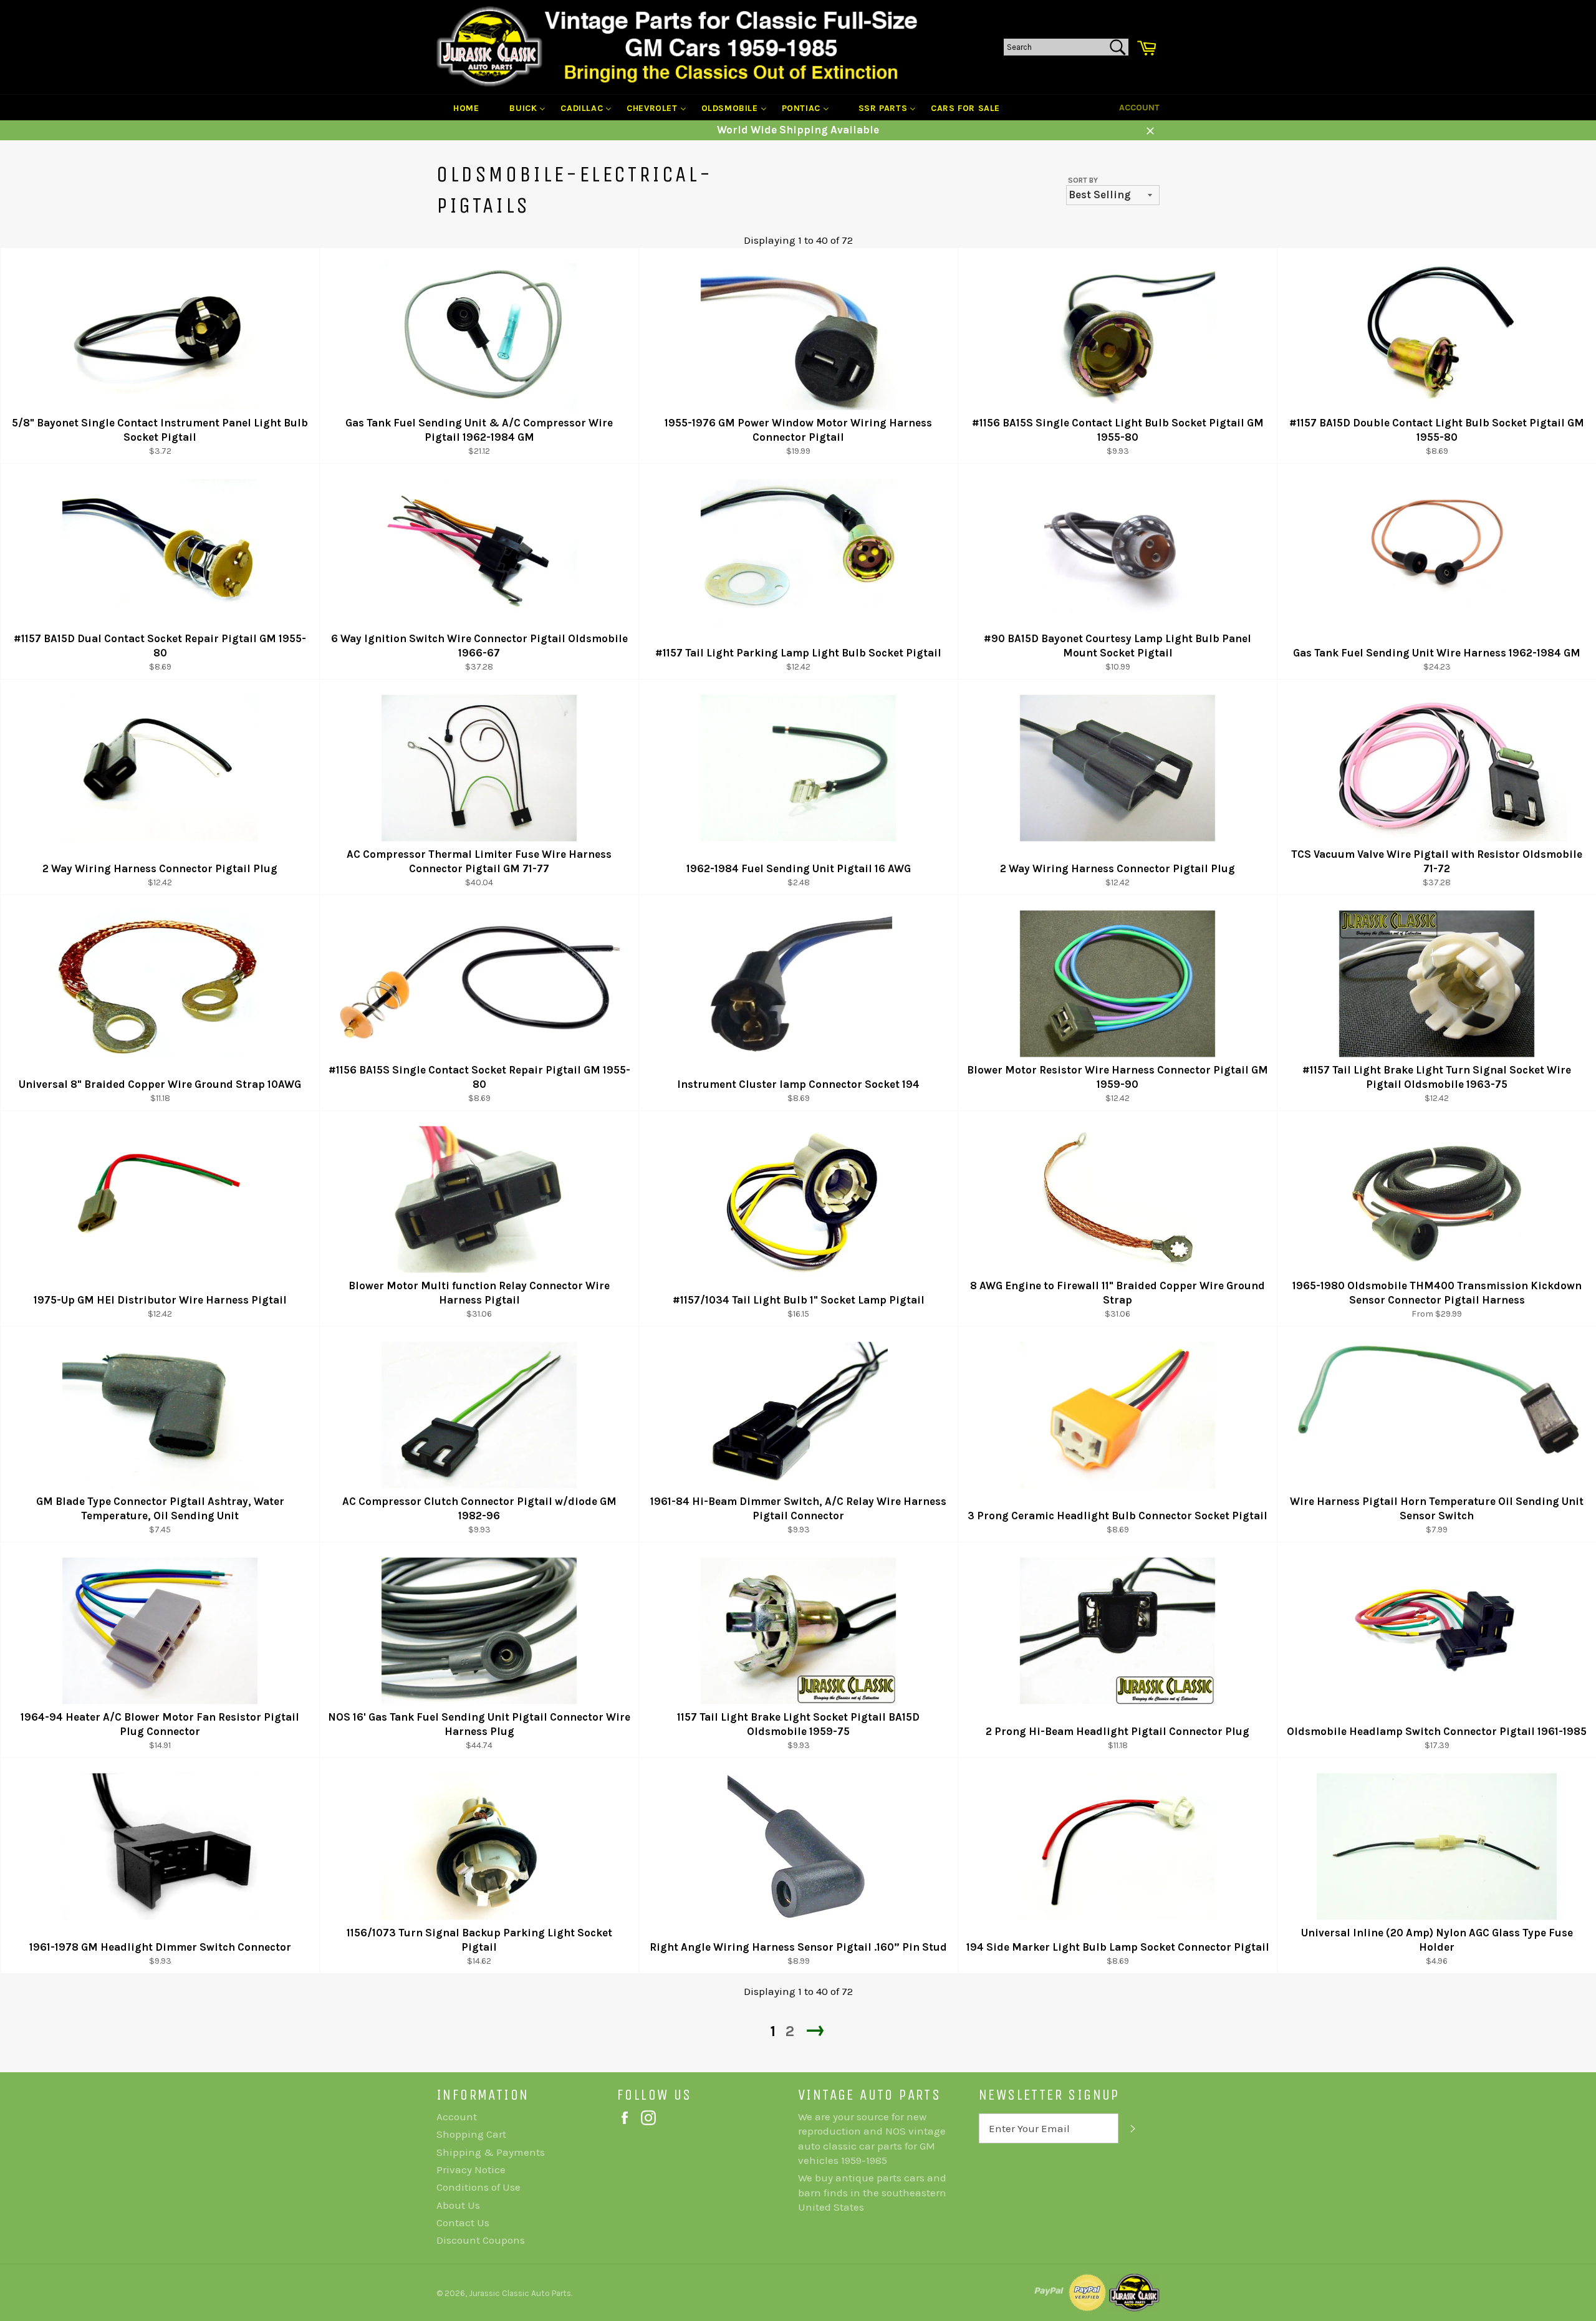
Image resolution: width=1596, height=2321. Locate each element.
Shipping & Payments (491, 2152)
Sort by (1083, 180)
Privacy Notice (471, 2170)
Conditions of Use (478, 2187)
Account (1139, 108)
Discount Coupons (481, 2240)
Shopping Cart (471, 2134)
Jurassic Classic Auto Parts (520, 2293)
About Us (458, 2205)
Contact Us (463, 2222)
